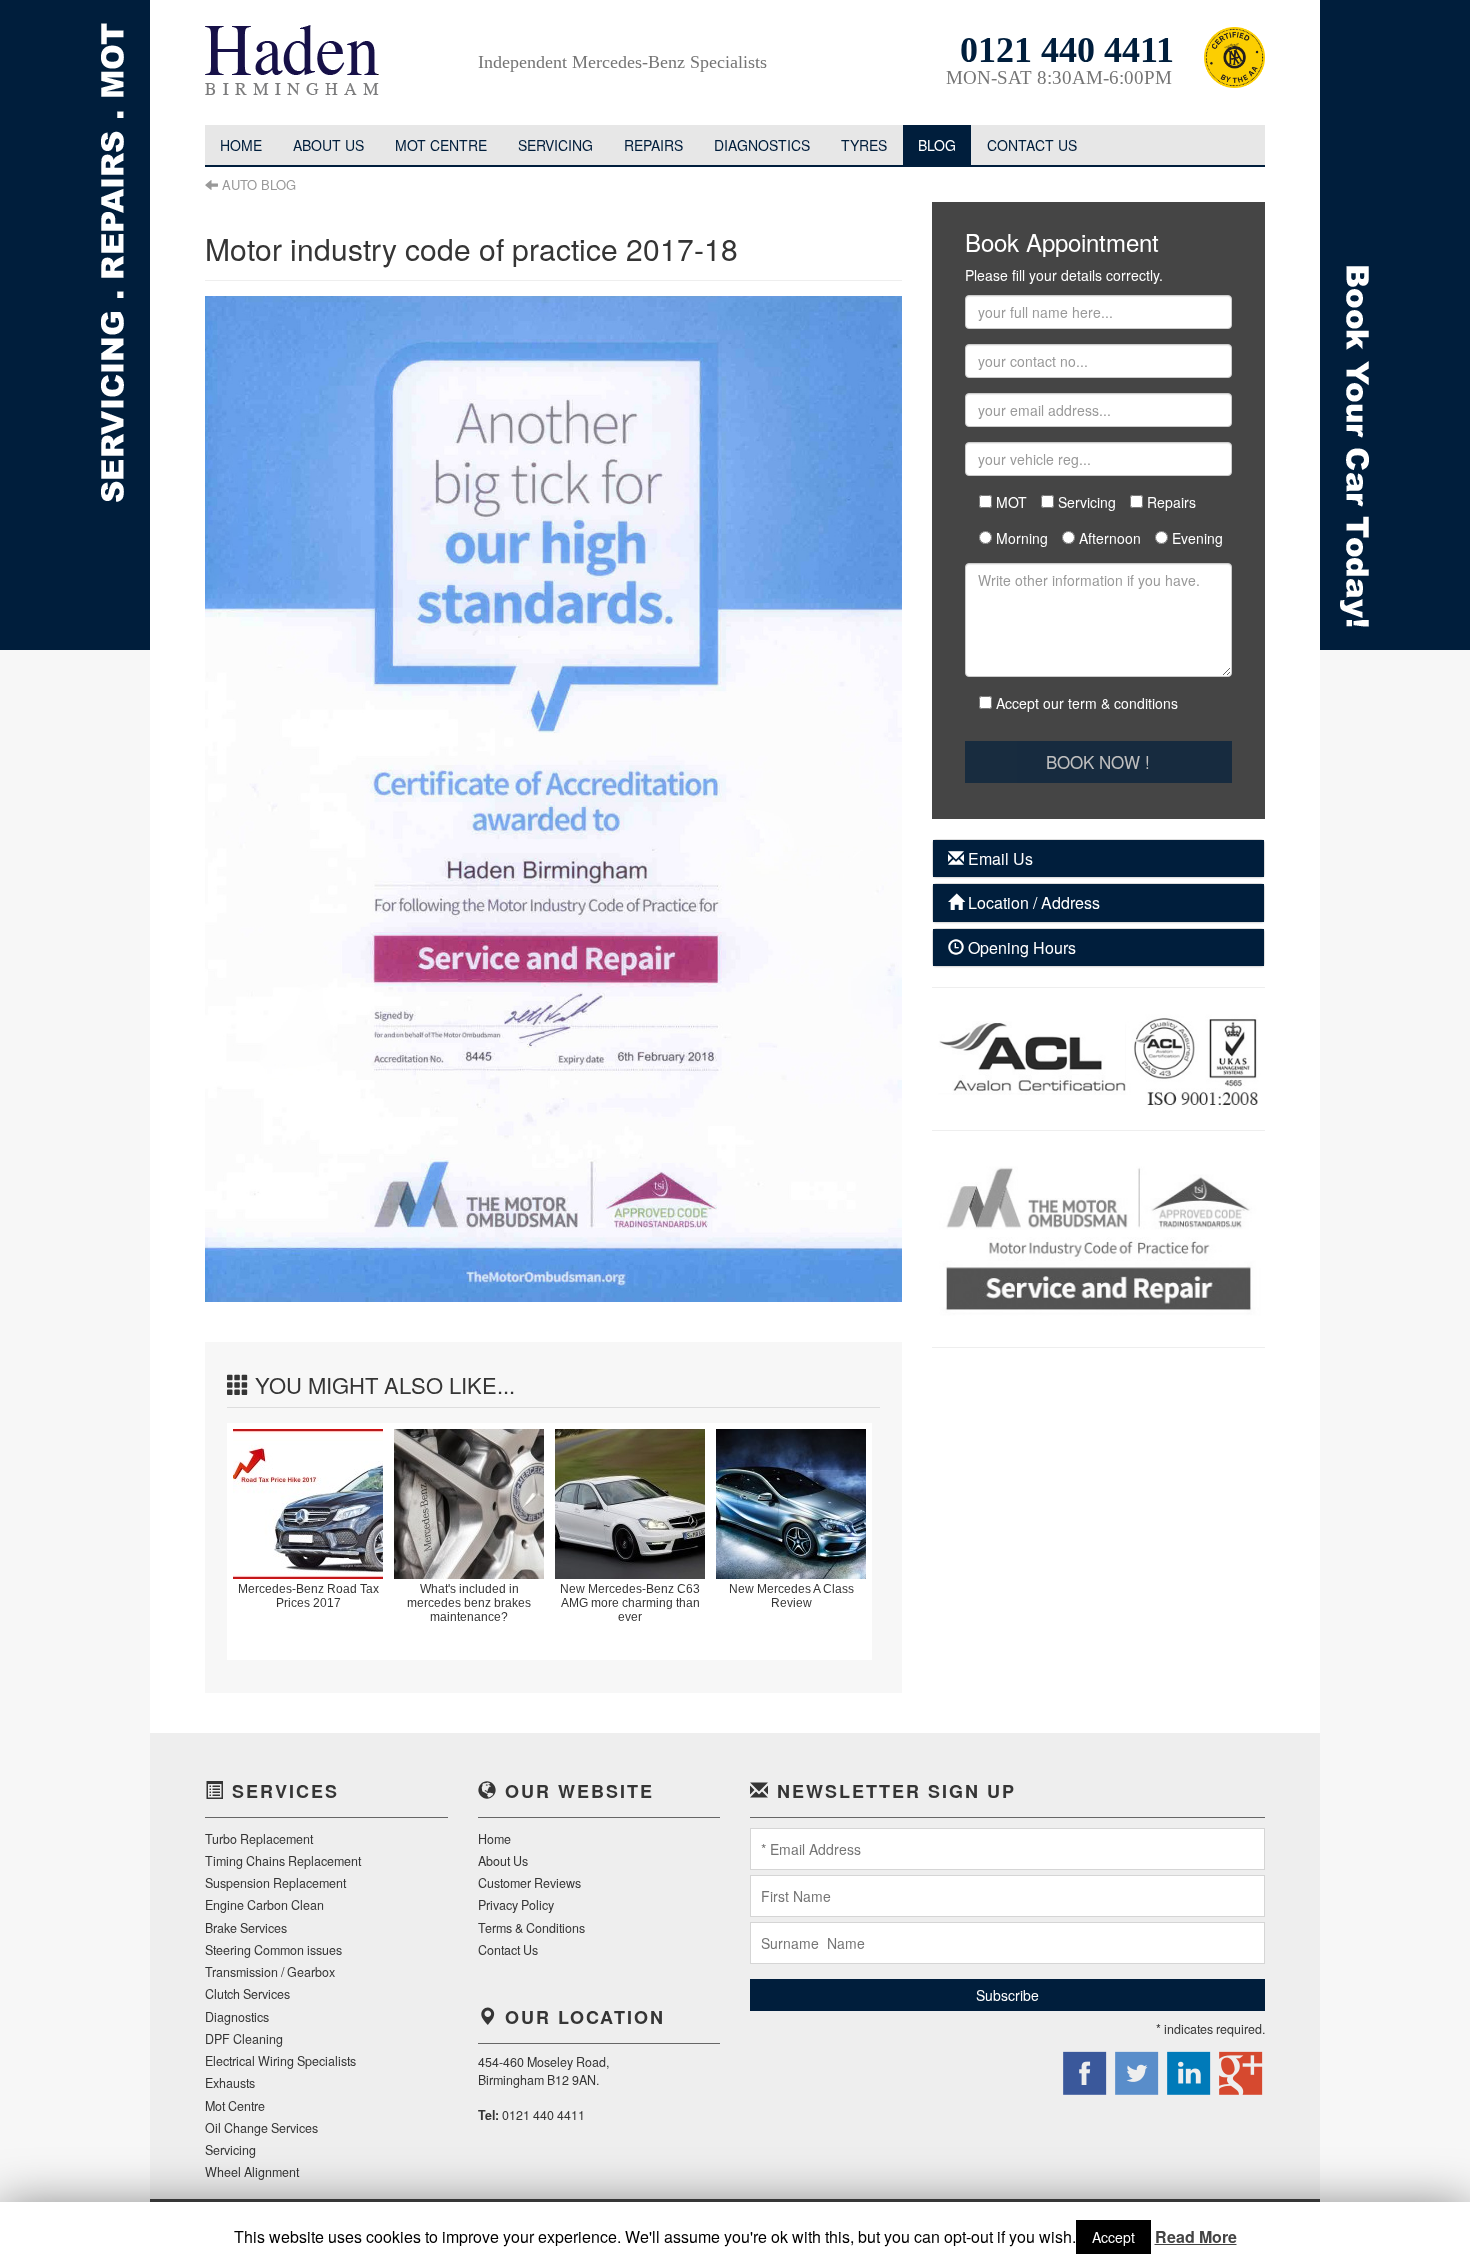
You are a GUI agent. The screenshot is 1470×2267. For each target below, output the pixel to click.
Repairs (653, 145)
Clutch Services (247, 1994)
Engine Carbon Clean (264, 1905)
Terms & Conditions (531, 1928)
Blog (937, 145)
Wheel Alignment (252, 2172)
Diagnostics (762, 145)
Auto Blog (259, 184)
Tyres (864, 145)
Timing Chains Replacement (283, 1861)
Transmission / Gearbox (270, 1972)
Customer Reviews (529, 1883)
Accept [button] (1113, 2237)
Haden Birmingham (305, 65)
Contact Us (1032, 145)
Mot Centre (441, 145)
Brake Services (246, 1928)
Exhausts (230, 2083)
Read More (1196, 2237)
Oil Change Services (261, 2128)
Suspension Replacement (275, 1883)
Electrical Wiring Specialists (280, 2061)
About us (328, 145)
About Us (503, 1861)
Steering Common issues (273, 1950)
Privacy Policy (516, 1905)
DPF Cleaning (244, 2039)
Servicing (555, 145)
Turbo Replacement (259, 1839)
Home (241, 145)
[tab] (1098, 859)
